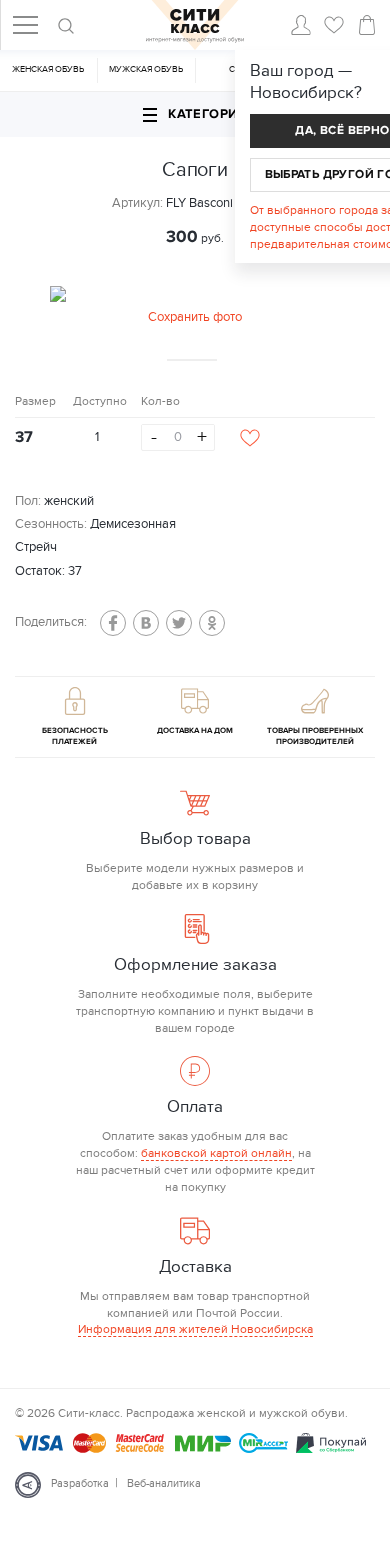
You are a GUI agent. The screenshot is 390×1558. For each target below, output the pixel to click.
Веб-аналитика (164, 1483)
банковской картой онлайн (216, 1153)
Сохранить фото (195, 317)
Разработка (80, 1483)
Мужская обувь (146, 69)
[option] (195, 307)
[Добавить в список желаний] (250, 438)
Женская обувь (48, 69)
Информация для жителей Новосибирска (195, 1329)
